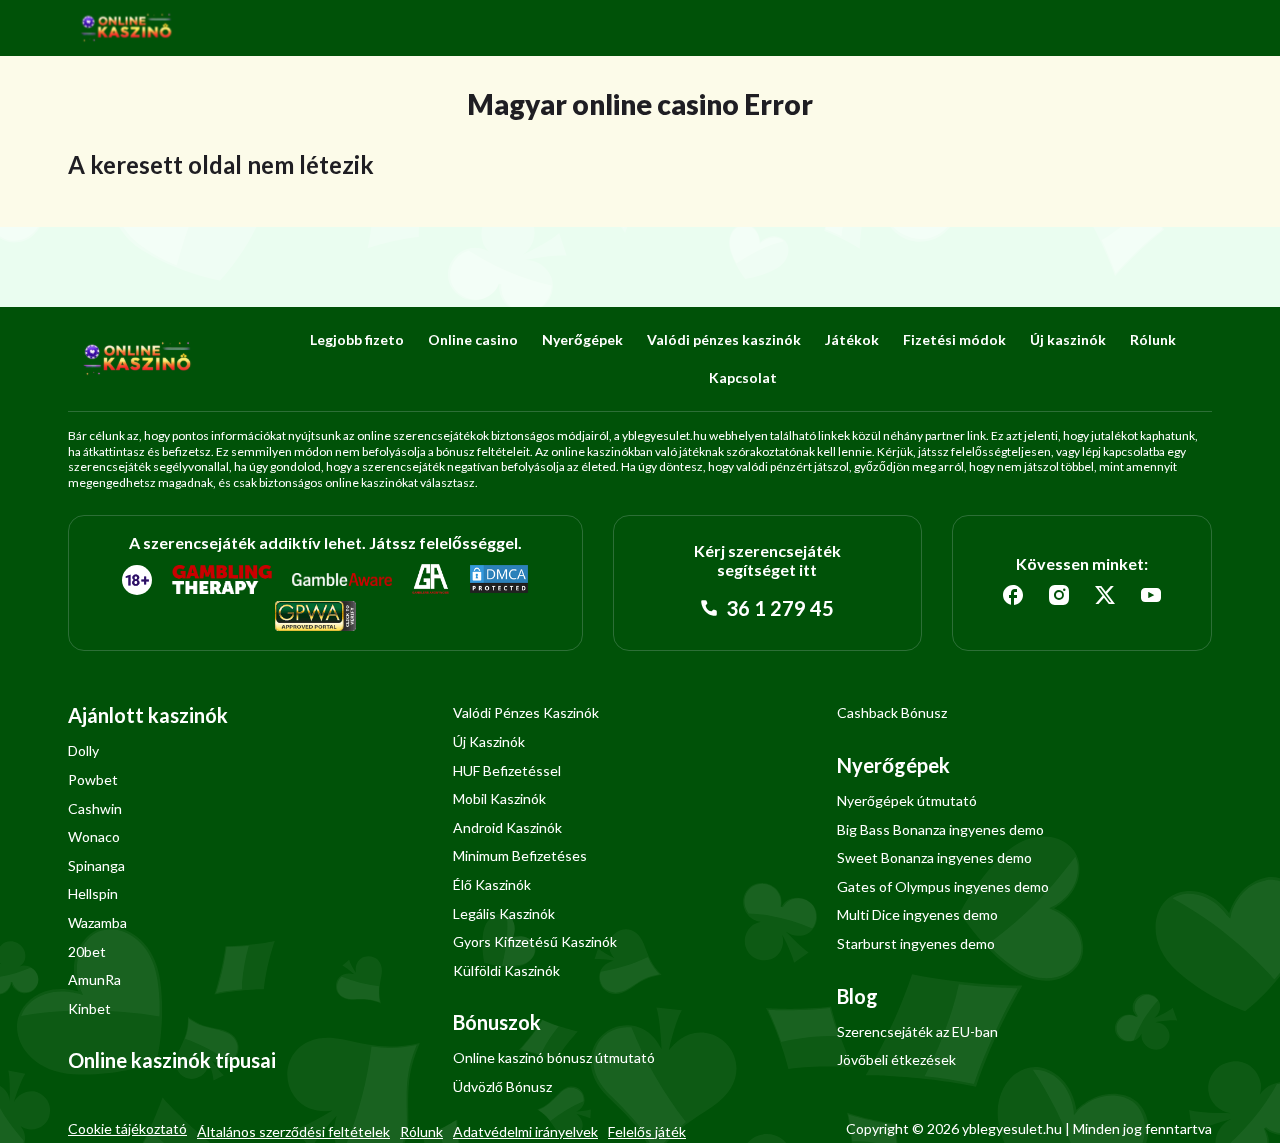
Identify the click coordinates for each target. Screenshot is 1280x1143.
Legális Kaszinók (504, 913)
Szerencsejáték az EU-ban (917, 1031)
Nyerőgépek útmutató (907, 800)
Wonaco (94, 836)
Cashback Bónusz (892, 712)
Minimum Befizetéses (520, 855)
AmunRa (94, 979)
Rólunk (1153, 339)
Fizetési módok (954, 339)
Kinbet (89, 1008)
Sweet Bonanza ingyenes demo (934, 857)
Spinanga (96, 865)
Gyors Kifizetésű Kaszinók (535, 941)
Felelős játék (647, 1131)
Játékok (852, 339)
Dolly (83, 750)
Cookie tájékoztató (127, 1128)
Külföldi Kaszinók (506, 970)
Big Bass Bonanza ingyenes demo (940, 829)
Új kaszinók (1068, 339)
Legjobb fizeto (357, 339)
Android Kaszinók (507, 827)
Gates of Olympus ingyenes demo (943, 886)
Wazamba (97, 922)
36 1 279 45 (778, 608)
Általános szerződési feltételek (293, 1131)
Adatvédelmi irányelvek (525, 1131)
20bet (87, 951)
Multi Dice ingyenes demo (917, 914)
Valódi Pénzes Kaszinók (526, 712)
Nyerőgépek (582, 339)
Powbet (93, 779)
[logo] (127, 28)
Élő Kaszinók (492, 884)
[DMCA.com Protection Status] (499, 580)
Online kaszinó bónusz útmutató (554, 1057)
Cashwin (95, 808)
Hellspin (93, 893)
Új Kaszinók (489, 741)
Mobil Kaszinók (499, 798)
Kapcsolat (743, 377)
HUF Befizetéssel (507, 770)
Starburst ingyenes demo (916, 943)
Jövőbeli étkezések (896, 1059)
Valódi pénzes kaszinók (724, 339)
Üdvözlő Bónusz (502, 1086)
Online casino (473, 339)
